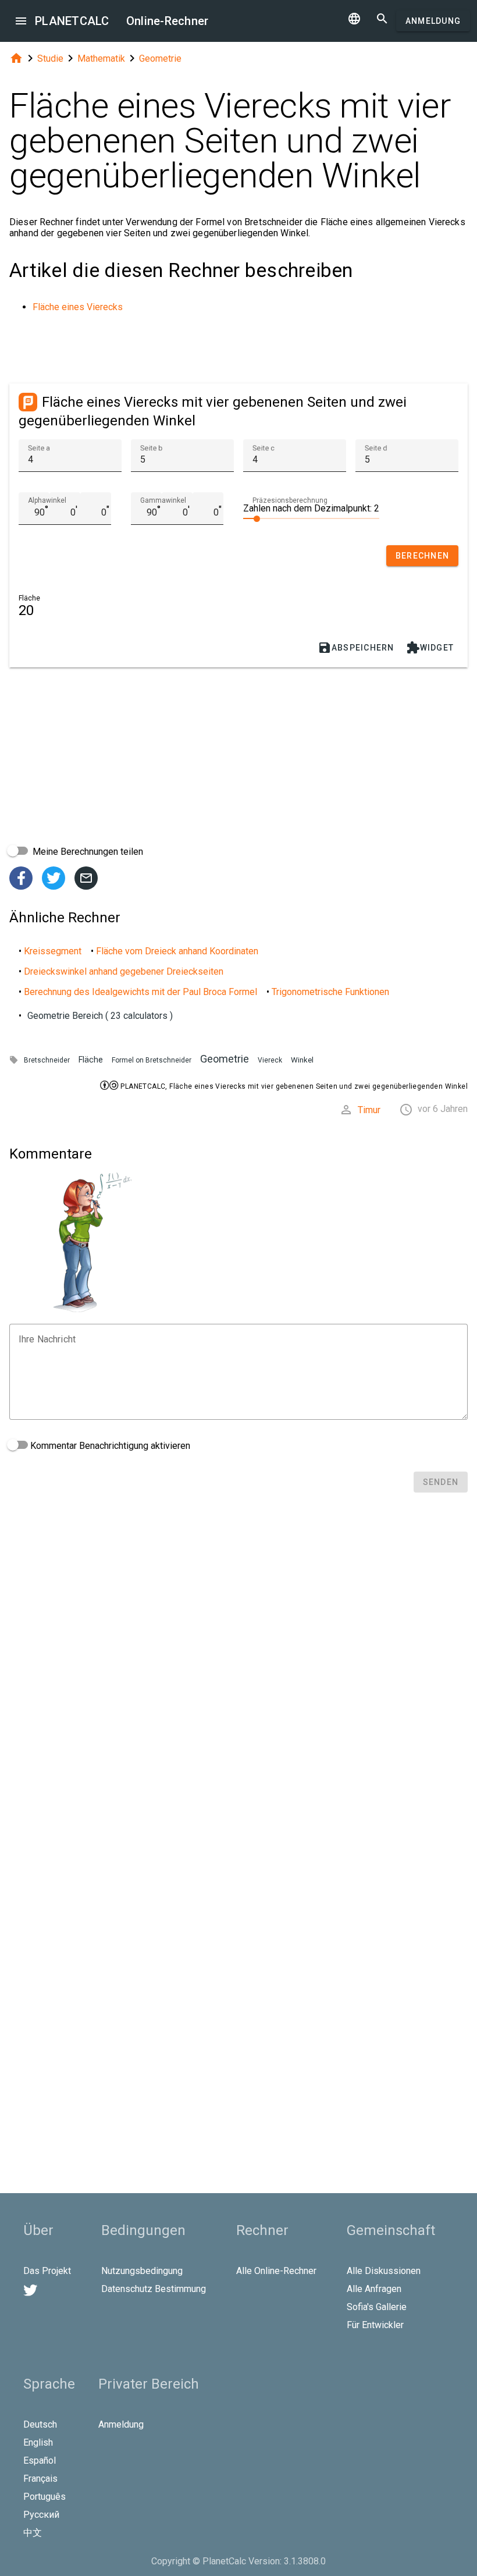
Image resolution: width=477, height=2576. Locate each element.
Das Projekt (47, 2271)
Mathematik (101, 58)
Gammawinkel (163, 500)
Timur (369, 1110)
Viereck (270, 1060)
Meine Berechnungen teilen (87, 852)
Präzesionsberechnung (290, 500)
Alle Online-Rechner (276, 2271)
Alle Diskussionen (384, 2271)
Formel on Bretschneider (152, 1060)
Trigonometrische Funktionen (330, 992)
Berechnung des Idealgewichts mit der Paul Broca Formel (140, 992)
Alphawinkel (47, 500)
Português (45, 2497)
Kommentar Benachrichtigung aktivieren (109, 1446)
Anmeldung (433, 21)
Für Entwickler (375, 2325)
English (38, 2442)
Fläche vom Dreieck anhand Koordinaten (177, 951)
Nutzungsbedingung (142, 2271)
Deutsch (40, 2424)
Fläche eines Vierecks (78, 307)
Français (40, 2479)
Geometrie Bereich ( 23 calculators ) (100, 1016)
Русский (41, 2515)
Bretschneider (47, 1060)
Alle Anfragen (374, 2289)
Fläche (91, 1060)
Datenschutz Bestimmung (154, 2289)
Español (40, 2460)
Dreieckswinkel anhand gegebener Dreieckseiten (124, 971)
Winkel (302, 1060)
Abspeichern (356, 648)
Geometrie (160, 58)
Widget (430, 648)
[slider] (311, 518)
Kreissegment (53, 951)
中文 (33, 2533)
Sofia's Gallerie (377, 2307)
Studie (50, 58)
